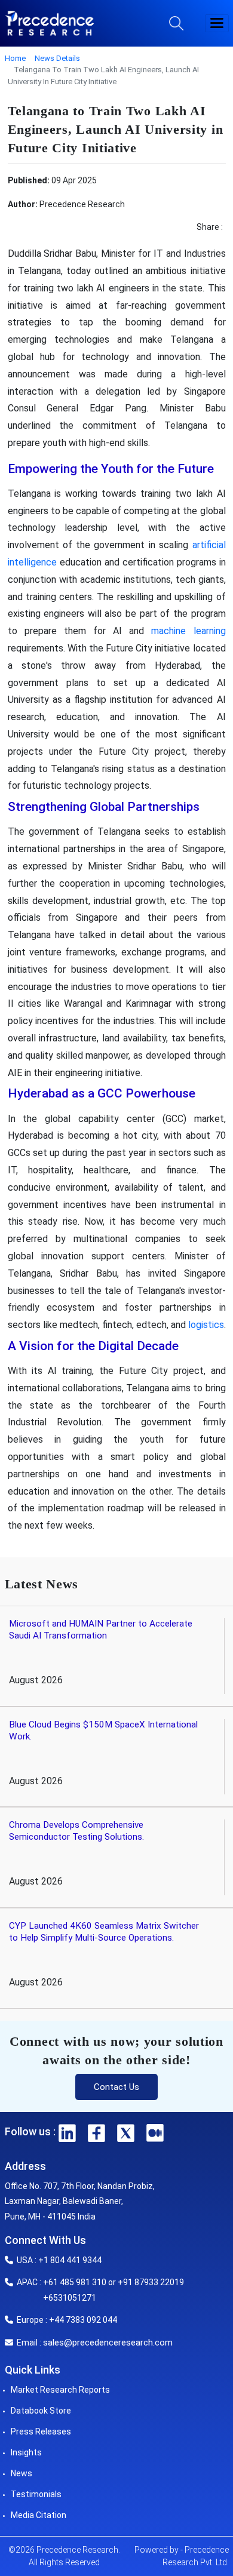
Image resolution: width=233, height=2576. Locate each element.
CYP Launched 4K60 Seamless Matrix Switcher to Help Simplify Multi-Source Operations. (104, 1932)
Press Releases (41, 2431)
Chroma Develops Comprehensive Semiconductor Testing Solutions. (76, 1831)
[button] (217, 23)
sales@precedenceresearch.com (108, 2343)
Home (15, 58)
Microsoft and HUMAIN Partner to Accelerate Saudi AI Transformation (101, 1630)
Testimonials (36, 2494)
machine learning (188, 631)
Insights (26, 2452)
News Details (57, 58)
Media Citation (39, 2515)
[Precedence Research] (50, 23)
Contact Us (116, 2087)
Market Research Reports (60, 2390)
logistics (206, 1325)
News (22, 2473)
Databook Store (41, 2411)
